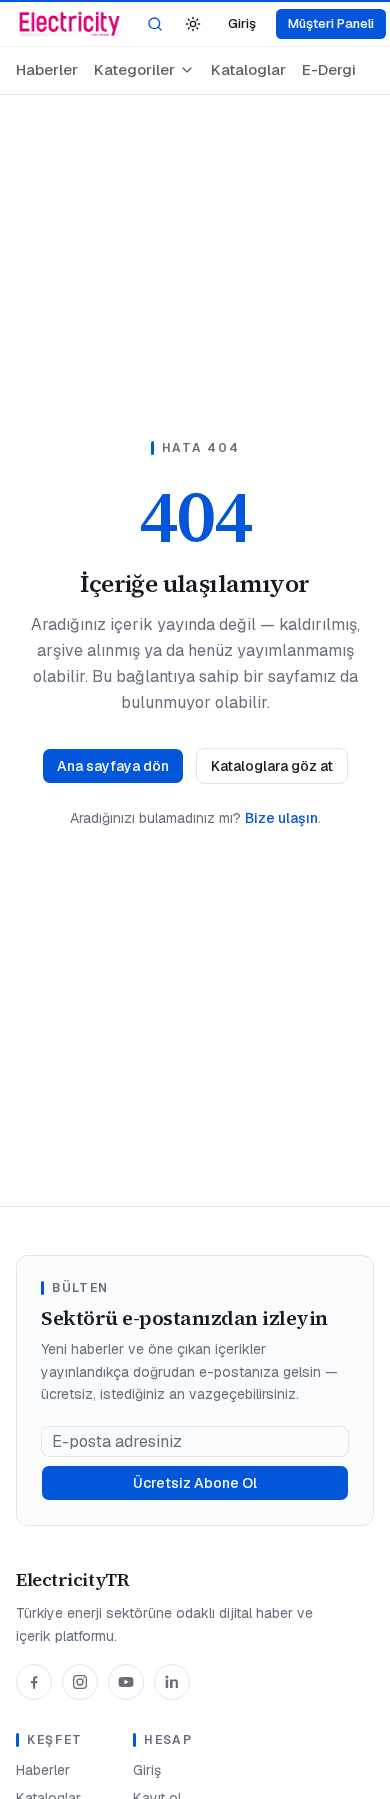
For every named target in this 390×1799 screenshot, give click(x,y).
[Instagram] (80, 1682)
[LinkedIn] (172, 1682)
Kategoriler (134, 69)
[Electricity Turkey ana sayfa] (69, 24)
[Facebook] (34, 1682)
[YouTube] (126, 1682)
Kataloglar (248, 69)
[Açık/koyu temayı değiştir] (193, 24)
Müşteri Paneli (331, 23)
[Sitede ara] (155, 24)
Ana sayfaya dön (113, 766)
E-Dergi (329, 69)
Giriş (242, 23)
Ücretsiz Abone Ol (195, 1483)
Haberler (47, 69)
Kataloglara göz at (272, 766)
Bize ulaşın (281, 818)
